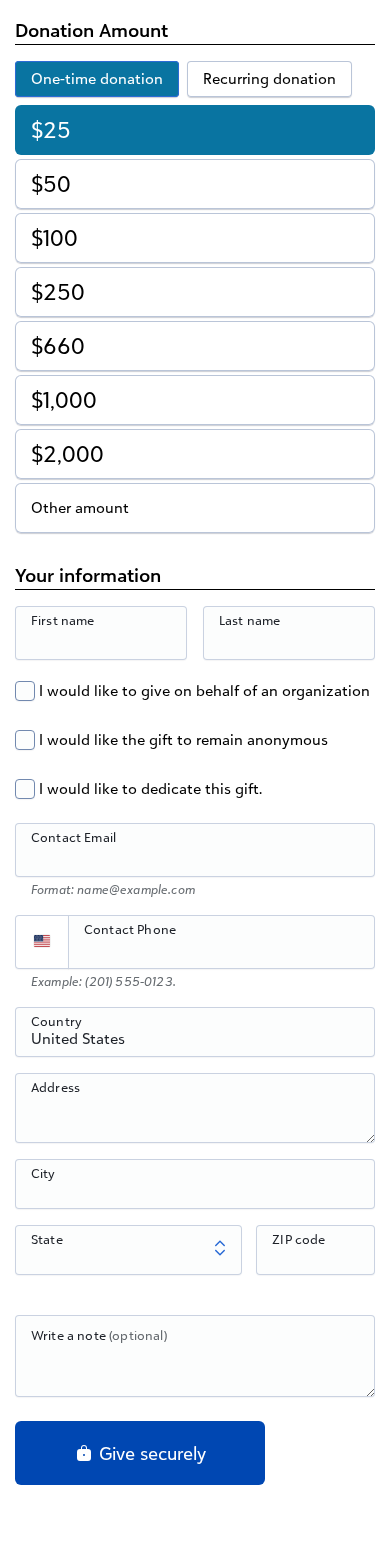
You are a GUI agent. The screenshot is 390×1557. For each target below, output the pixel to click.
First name (63, 620)
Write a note (99, 1335)
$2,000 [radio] (67, 453)
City (43, 1173)
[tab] (97, 79)
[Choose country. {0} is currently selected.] (42, 942)
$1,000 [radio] (64, 399)
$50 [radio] (51, 183)
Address (55, 1087)
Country (56, 1021)
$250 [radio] (58, 291)
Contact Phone (130, 929)
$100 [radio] (54, 237)
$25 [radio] (51, 129)
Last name (249, 620)
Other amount (80, 507)
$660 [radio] (58, 345)
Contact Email (73, 837)
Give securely (150, 1453)
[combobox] (195, 1043)
